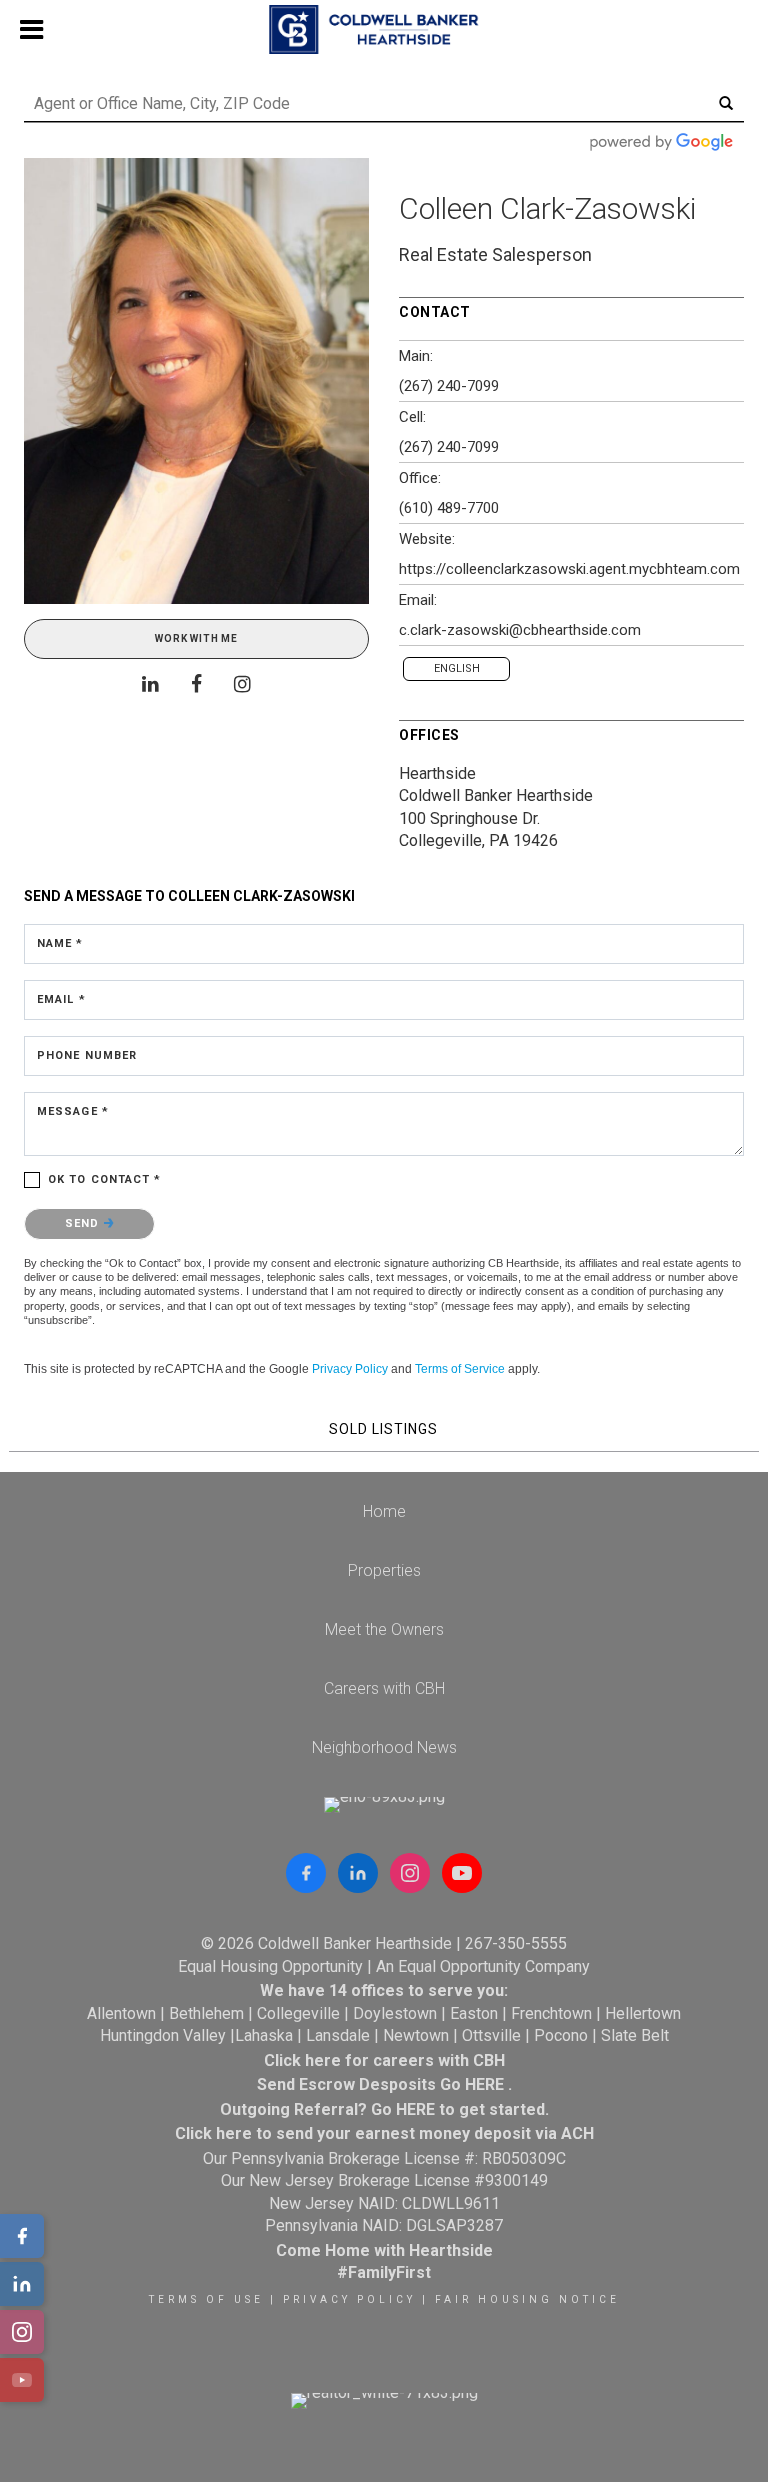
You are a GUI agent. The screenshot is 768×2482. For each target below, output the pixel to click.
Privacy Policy (350, 1369)
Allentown (121, 2013)
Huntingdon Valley (163, 2035)
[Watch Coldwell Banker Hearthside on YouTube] (462, 1873)
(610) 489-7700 (449, 508)
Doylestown (395, 2013)
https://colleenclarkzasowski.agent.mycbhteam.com (569, 569)
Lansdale (338, 2035)
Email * (61, 999)
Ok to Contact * (105, 1179)
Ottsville (491, 2035)
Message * (73, 1111)
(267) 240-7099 (449, 386)
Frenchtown (551, 2013)
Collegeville (298, 2013)
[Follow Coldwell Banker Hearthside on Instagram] (410, 1873)
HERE (484, 2084)
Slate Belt (635, 2035)
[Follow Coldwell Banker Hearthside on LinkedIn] (358, 1873)
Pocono (561, 2035)
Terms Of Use (206, 2299)
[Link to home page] (383, 30)
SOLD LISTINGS (383, 1429)
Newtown (416, 2035)
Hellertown (643, 2013)
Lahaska (264, 2035)
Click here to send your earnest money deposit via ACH (384, 2133)
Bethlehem (206, 2013)
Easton (474, 2013)
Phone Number (87, 1055)
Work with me (196, 638)
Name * (60, 943)
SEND (84, 1223)
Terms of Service (460, 1369)
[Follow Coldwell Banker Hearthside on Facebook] (306, 1873)
